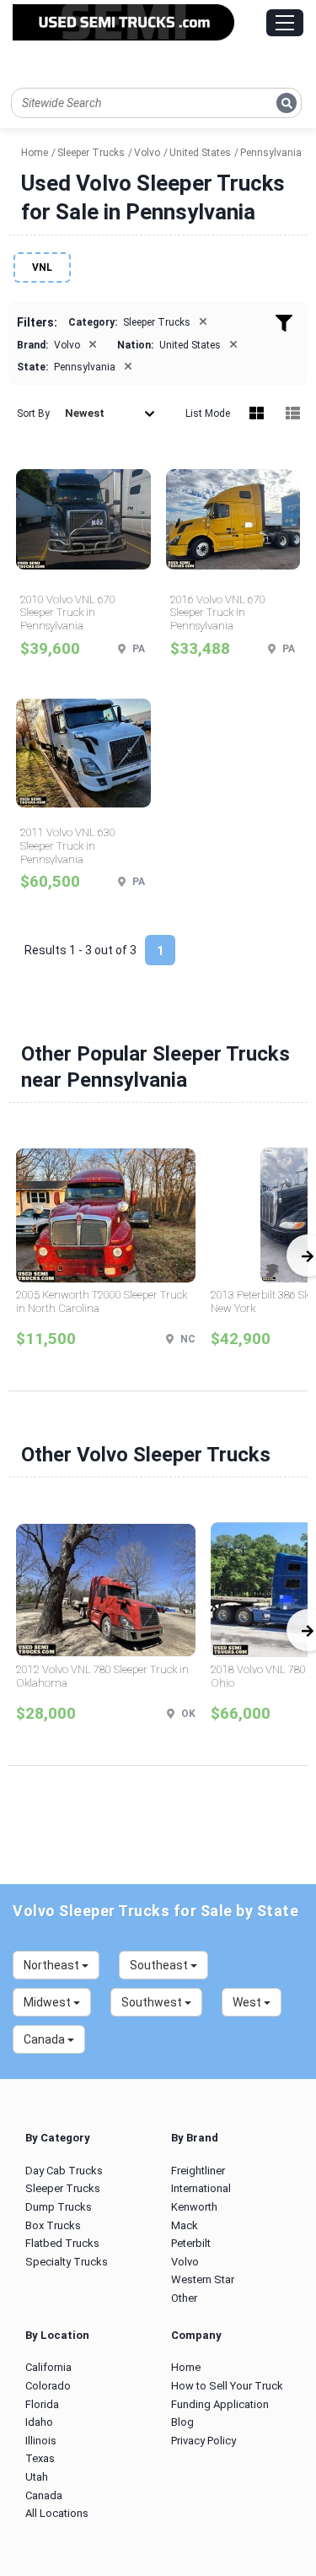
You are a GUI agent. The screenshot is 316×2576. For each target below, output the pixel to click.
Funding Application (220, 2404)
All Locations (57, 2513)
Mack (185, 2225)
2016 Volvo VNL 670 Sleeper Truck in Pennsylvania (218, 613)
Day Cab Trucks (64, 2171)
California (48, 2367)
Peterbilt (191, 2243)
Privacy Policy (204, 2441)
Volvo (185, 2262)
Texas (40, 2458)
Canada (44, 2495)
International (201, 2188)
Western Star (203, 2279)
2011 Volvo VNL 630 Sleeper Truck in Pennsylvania (68, 845)
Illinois (41, 2441)
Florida (42, 2404)
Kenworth (194, 2207)
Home (186, 2367)
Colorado (48, 2386)
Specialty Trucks (67, 2262)
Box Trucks (53, 2225)
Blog (182, 2422)
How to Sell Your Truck (227, 2386)
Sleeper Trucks (63, 2188)
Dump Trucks (59, 2207)
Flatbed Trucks (62, 2243)
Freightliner (198, 2171)
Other (184, 2298)
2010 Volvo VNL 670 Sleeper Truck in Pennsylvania (68, 613)
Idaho (39, 2422)
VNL (42, 267)
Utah (37, 2477)
